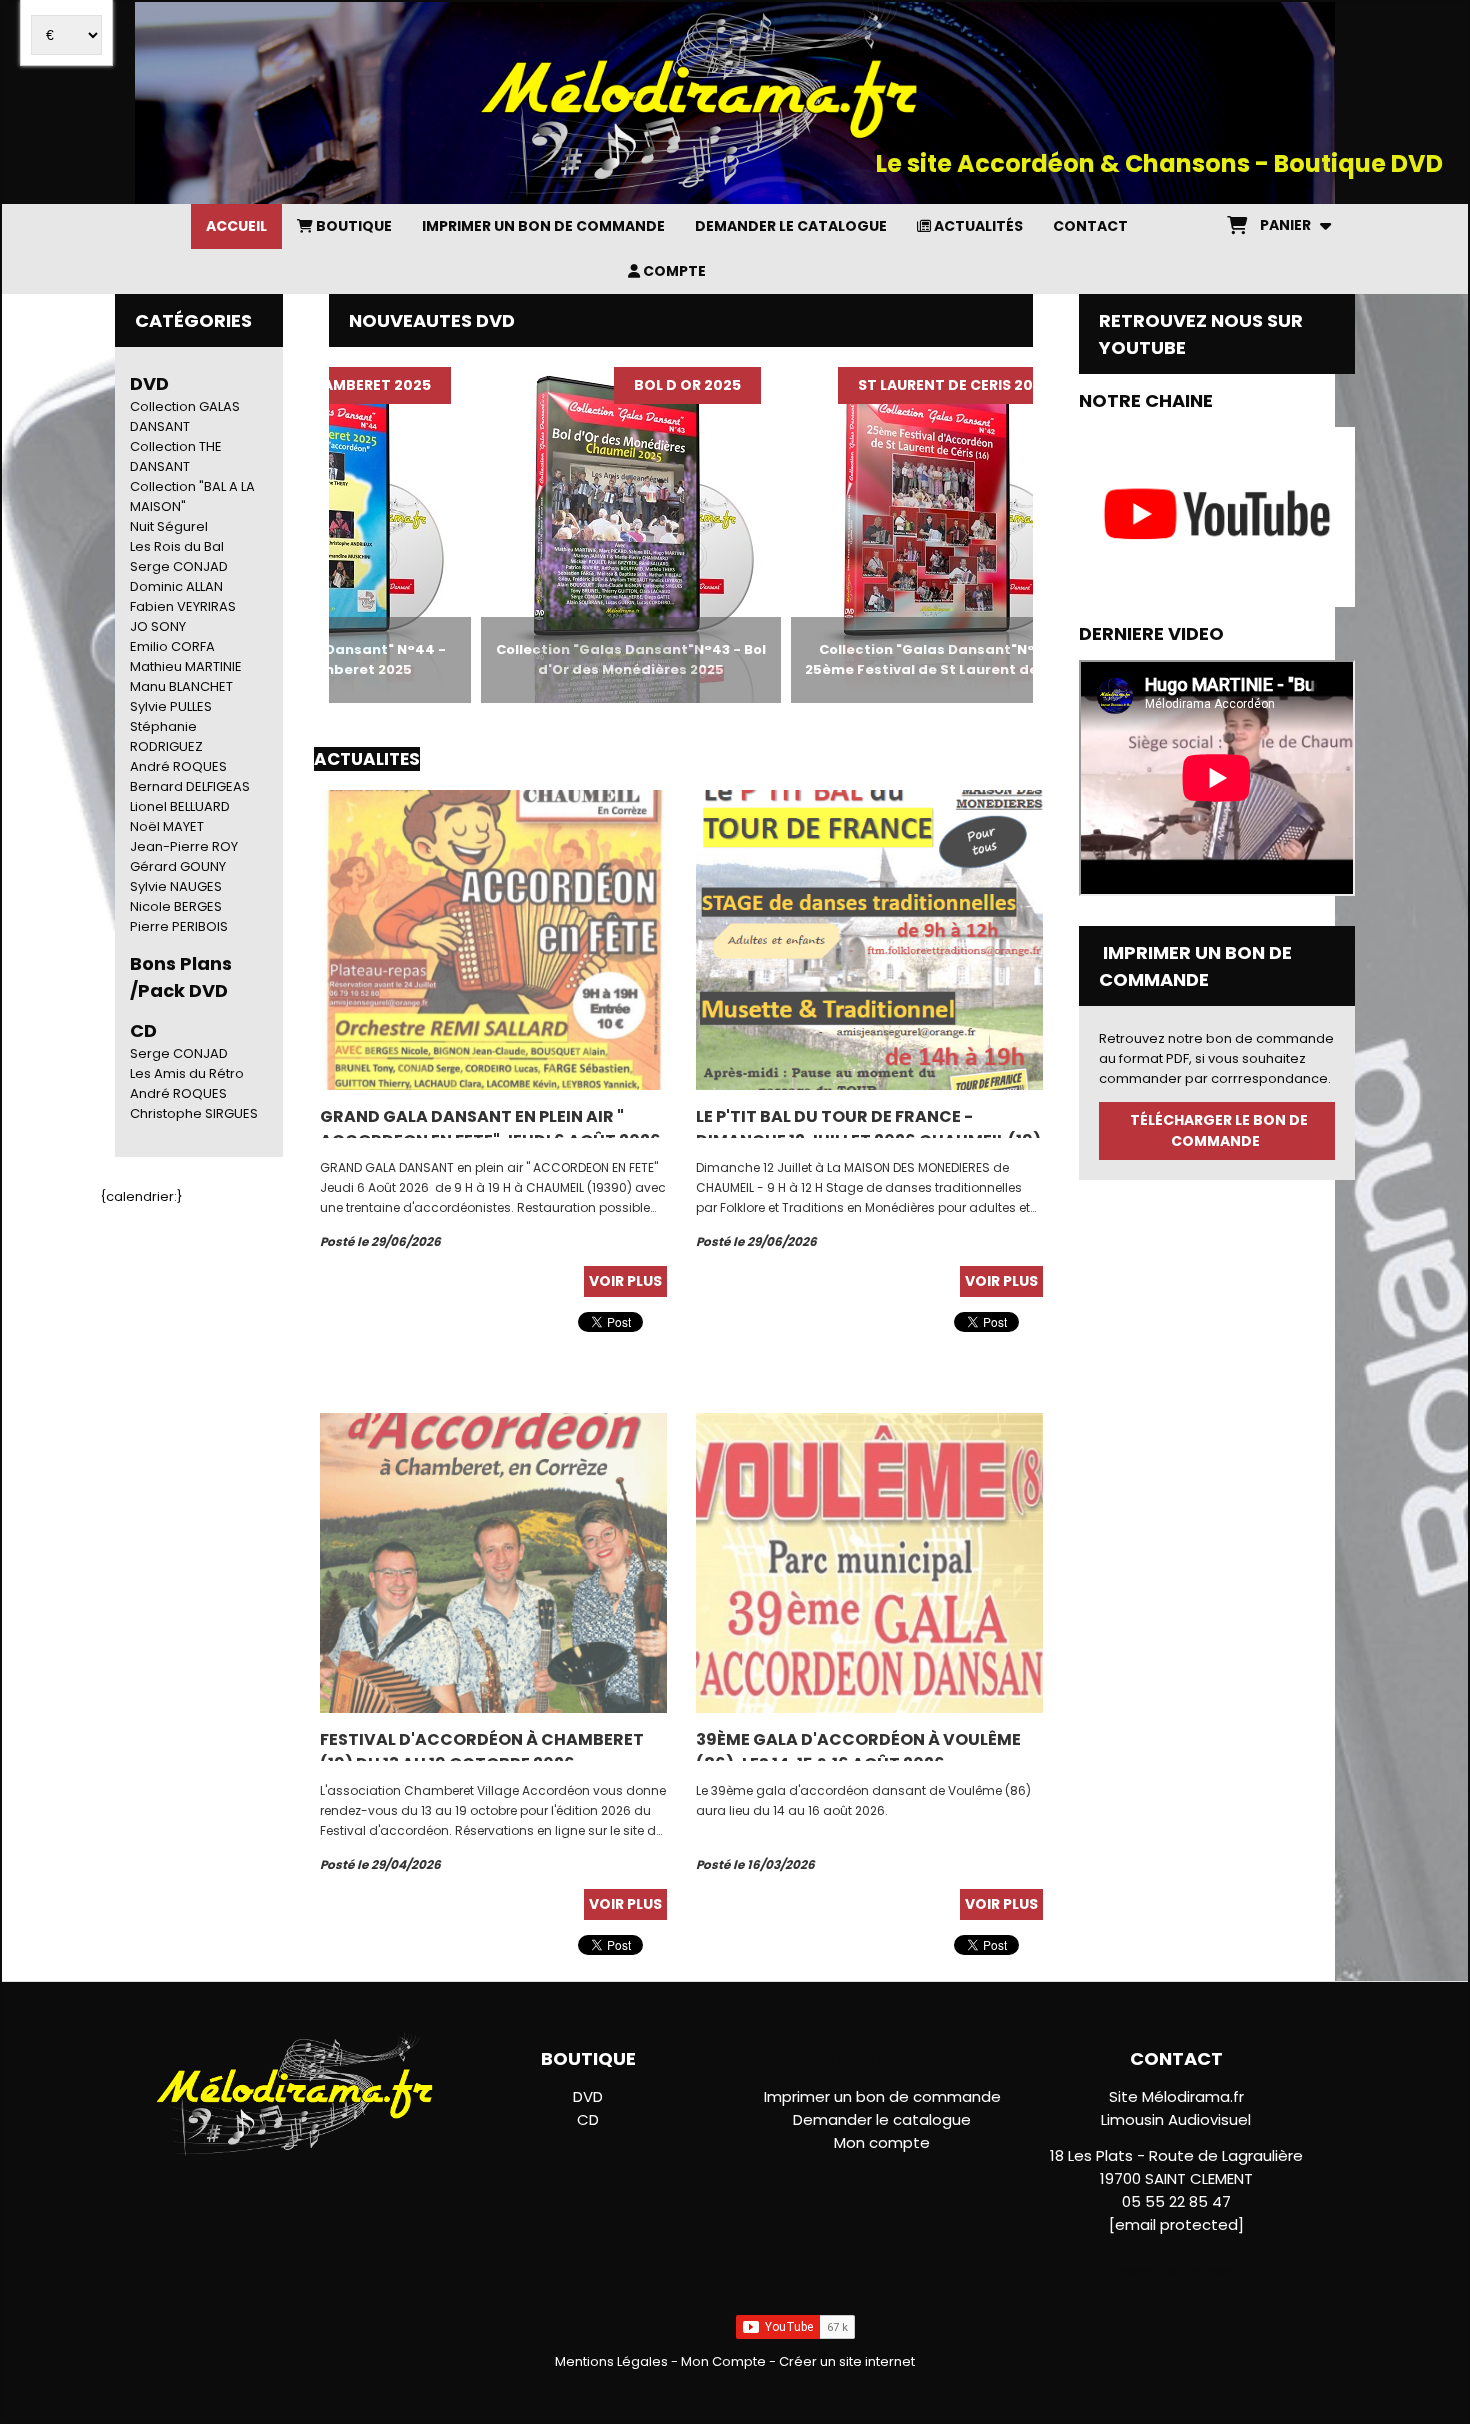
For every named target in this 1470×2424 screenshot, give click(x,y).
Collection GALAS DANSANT (185, 416)
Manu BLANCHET (181, 686)
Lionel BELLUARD (180, 806)
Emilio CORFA (172, 646)
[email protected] (1176, 2224)
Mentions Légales (611, 2361)
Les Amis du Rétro (187, 1073)
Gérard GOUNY (178, 866)
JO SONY (158, 626)
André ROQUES (178, 766)
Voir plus (625, 1281)
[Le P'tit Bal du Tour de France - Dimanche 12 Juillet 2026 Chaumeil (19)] (869, 939)
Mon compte (882, 2142)
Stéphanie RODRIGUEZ (166, 736)
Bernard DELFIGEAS (190, 786)
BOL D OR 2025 (621, 385)
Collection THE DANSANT (176, 456)
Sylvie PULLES (171, 706)
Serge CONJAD (179, 566)
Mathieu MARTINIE (186, 666)
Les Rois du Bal (177, 546)
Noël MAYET (167, 826)
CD (588, 2119)
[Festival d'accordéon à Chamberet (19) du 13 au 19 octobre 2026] (493, 1562)
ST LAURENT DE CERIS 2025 (888, 385)
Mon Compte (723, 2361)
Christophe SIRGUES (194, 1113)
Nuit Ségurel (169, 526)
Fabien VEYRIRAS (183, 606)
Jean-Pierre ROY (184, 846)
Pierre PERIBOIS (179, 926)
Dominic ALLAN (176, 586)
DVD (149, 383)
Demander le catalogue (882, 2119)
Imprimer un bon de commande (882, 2096)
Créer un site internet (847, 2361)
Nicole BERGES (176, 906)
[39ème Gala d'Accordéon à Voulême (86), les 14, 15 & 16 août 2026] (869, 1562)
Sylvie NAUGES (176, 886)
